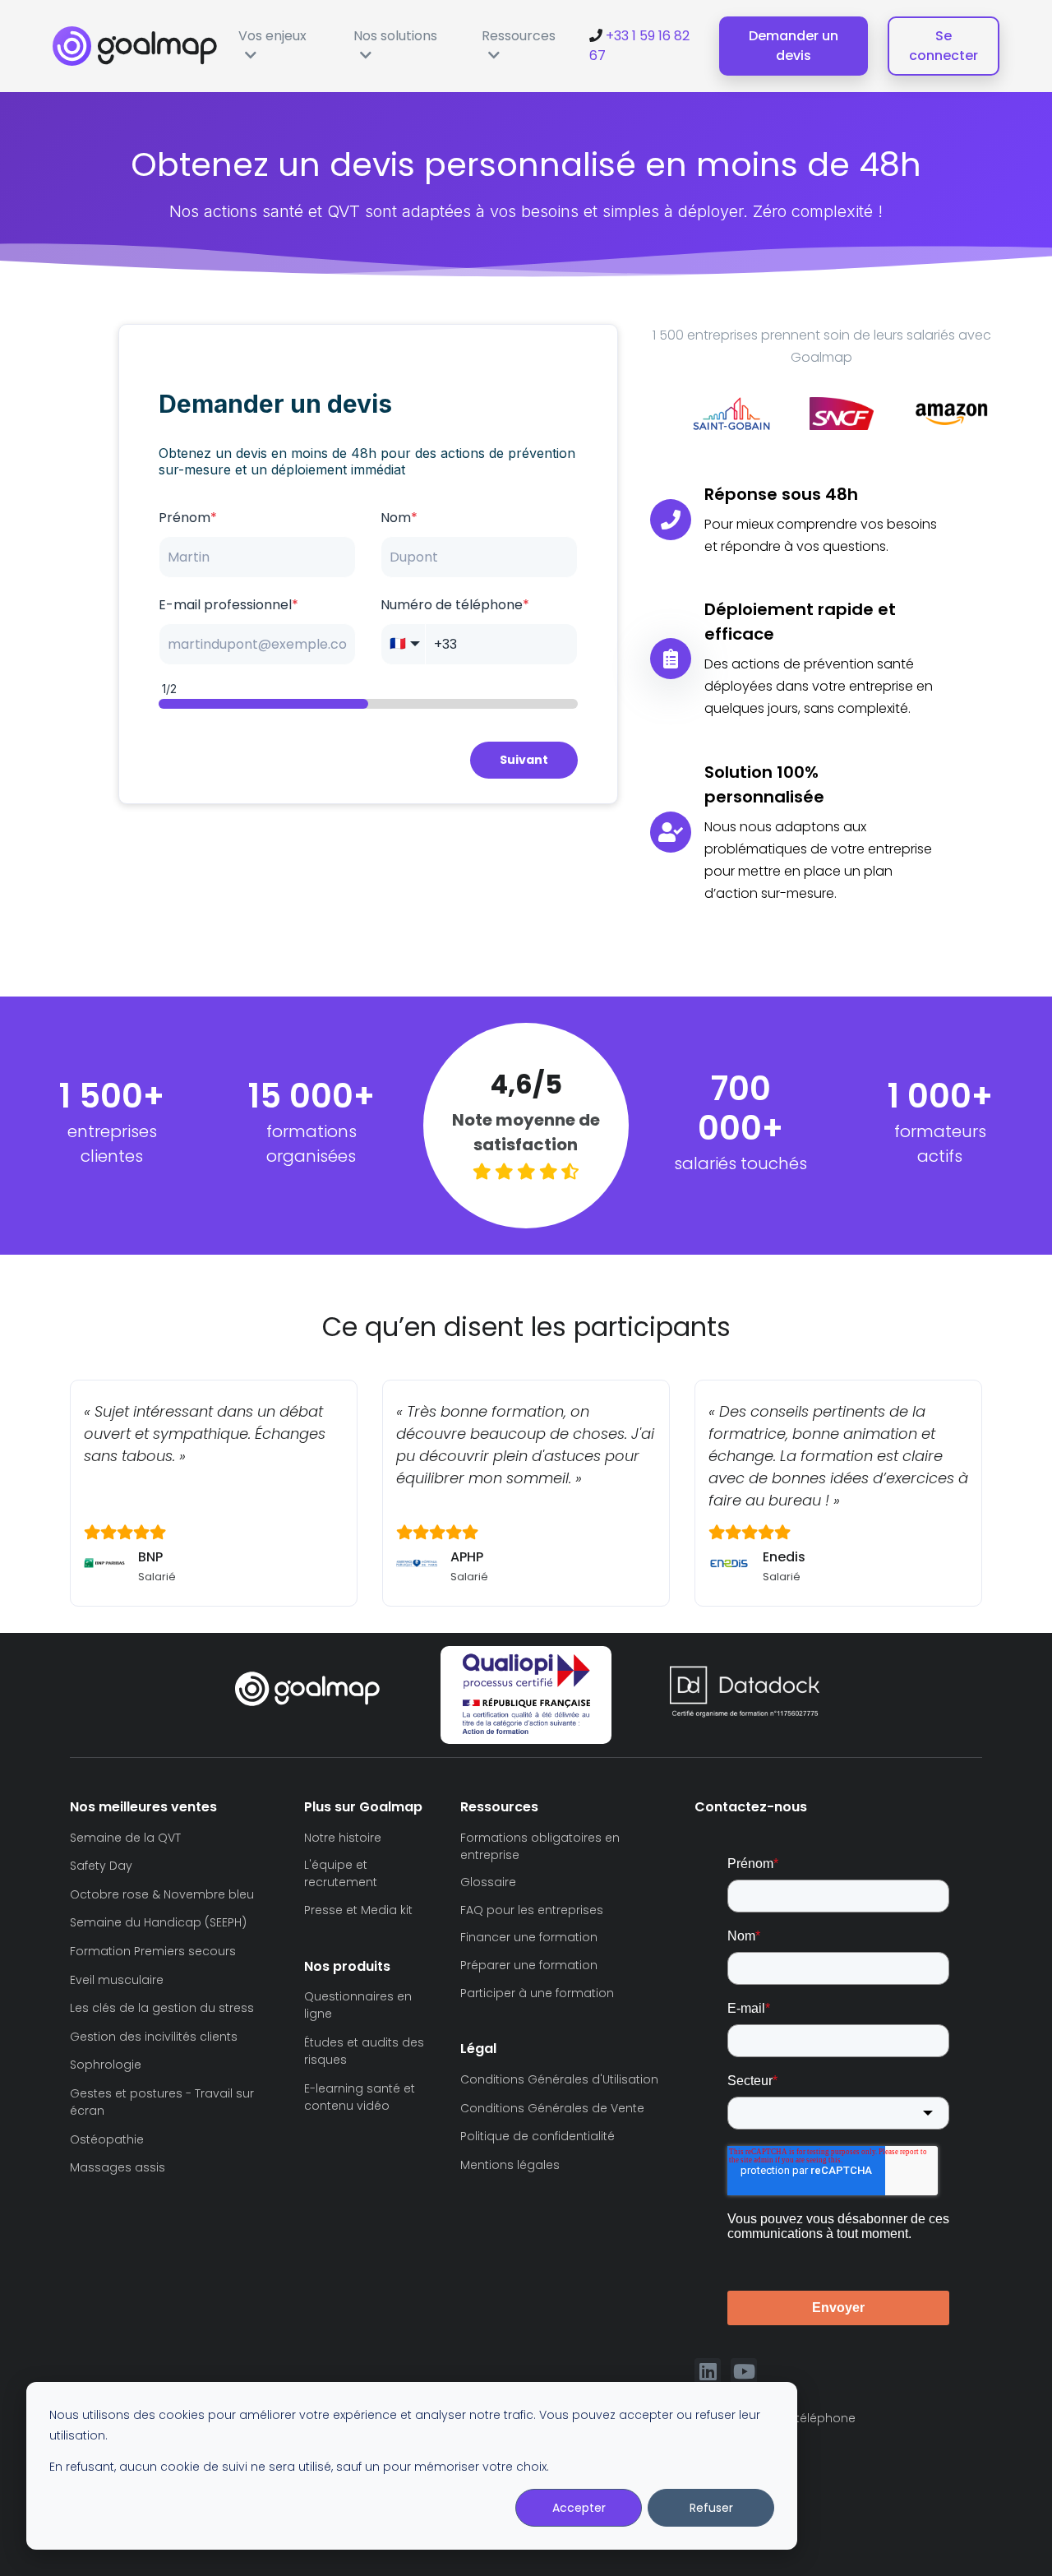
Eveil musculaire (117, 1980)
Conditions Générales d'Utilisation (559, 2079)
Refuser (711, 2508)
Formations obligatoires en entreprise (540, 1846)
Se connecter (944, 46)
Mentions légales (510, 2165)
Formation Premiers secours (153, 1951)
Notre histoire (343, 1838)
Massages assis (118, 2167)
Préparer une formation (529, 1965)
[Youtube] (744, 2371)
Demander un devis (794, 46)
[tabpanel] (690, 413)
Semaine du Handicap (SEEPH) (158, 1922)
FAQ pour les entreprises (532, 1910)
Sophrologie (106, 2065)
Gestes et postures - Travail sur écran (162, 2102)
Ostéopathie (107, 2139)
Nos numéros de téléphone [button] (775, 2418)
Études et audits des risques (364, 2051)
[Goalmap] (135, 46)
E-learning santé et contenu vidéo (360, 2097)
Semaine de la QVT (125, 1838)
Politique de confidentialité (538, 2136)
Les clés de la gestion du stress (162, 2008)
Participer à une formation (537, 1993)
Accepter (579, 2508)
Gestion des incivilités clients (154, 2037)
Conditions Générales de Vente (552, 2108)
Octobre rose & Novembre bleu (162, 1894)
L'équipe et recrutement (341, 1873)
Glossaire (488, 1882)
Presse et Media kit (358, 1910)
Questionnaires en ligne (358, 2005)
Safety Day (101, 1866)
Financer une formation (529, 1937)
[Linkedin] (708, 2371)
